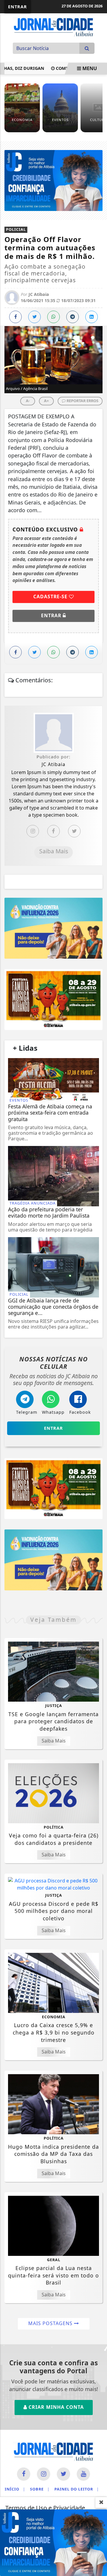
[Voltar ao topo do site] (98, 1417)
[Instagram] (33, 831)
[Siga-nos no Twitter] (63, 2474)
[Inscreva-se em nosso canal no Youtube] (83, 2474)
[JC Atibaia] (54, 27)
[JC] (53, 2542)
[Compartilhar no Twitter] (34, 317)
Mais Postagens (51, 2323)
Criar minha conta (55, 2407)
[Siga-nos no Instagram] (44, 2474)
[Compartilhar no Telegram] (73, 317)
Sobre (40, 2489)
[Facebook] (53, 831)
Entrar (18, 7)
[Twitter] (74, 831)
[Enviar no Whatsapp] (53, 317)
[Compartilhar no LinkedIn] (92, 317)
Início (15, 2489)
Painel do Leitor (77, 2489)
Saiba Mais (54, 851)
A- (28, 401)
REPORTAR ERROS (82, 401)
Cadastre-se (51, 597)
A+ (46, 401)
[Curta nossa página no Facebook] (24, 2474)
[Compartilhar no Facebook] (15, 317)
